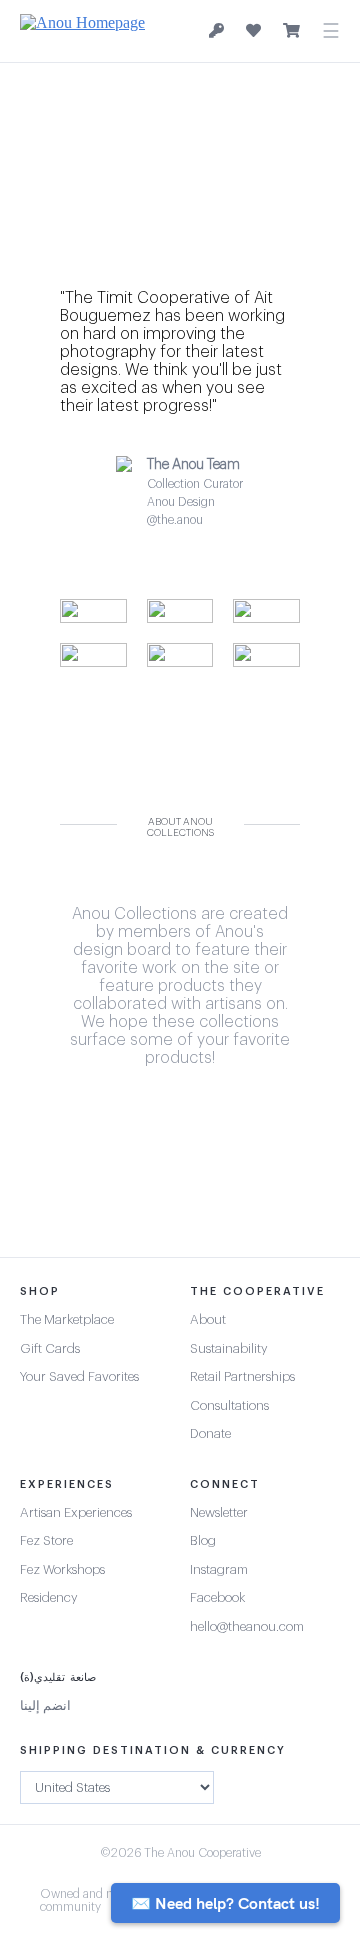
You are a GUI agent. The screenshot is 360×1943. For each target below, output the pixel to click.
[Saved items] (253, 31)
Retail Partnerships (242, 1376)
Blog (203, 1540)
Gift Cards (50, 1348)
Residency (49, 1597)
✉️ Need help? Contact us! (225, 1903)
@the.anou (175, 520)
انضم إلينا (45, 1705)
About (208, 1319)
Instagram (219, 1569)
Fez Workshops (62, 1569)
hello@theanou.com (247, 1626)
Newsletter (219, 1512)
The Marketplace (67, 1319)
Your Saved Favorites (79, 1376)
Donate (210, 1433)
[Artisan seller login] (216, 31)
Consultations (229, 1405)
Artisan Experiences (76, 1512)
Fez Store (46, 1540)
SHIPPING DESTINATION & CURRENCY (153, 1750)
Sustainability (229, 1348)
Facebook (217, 1597)
